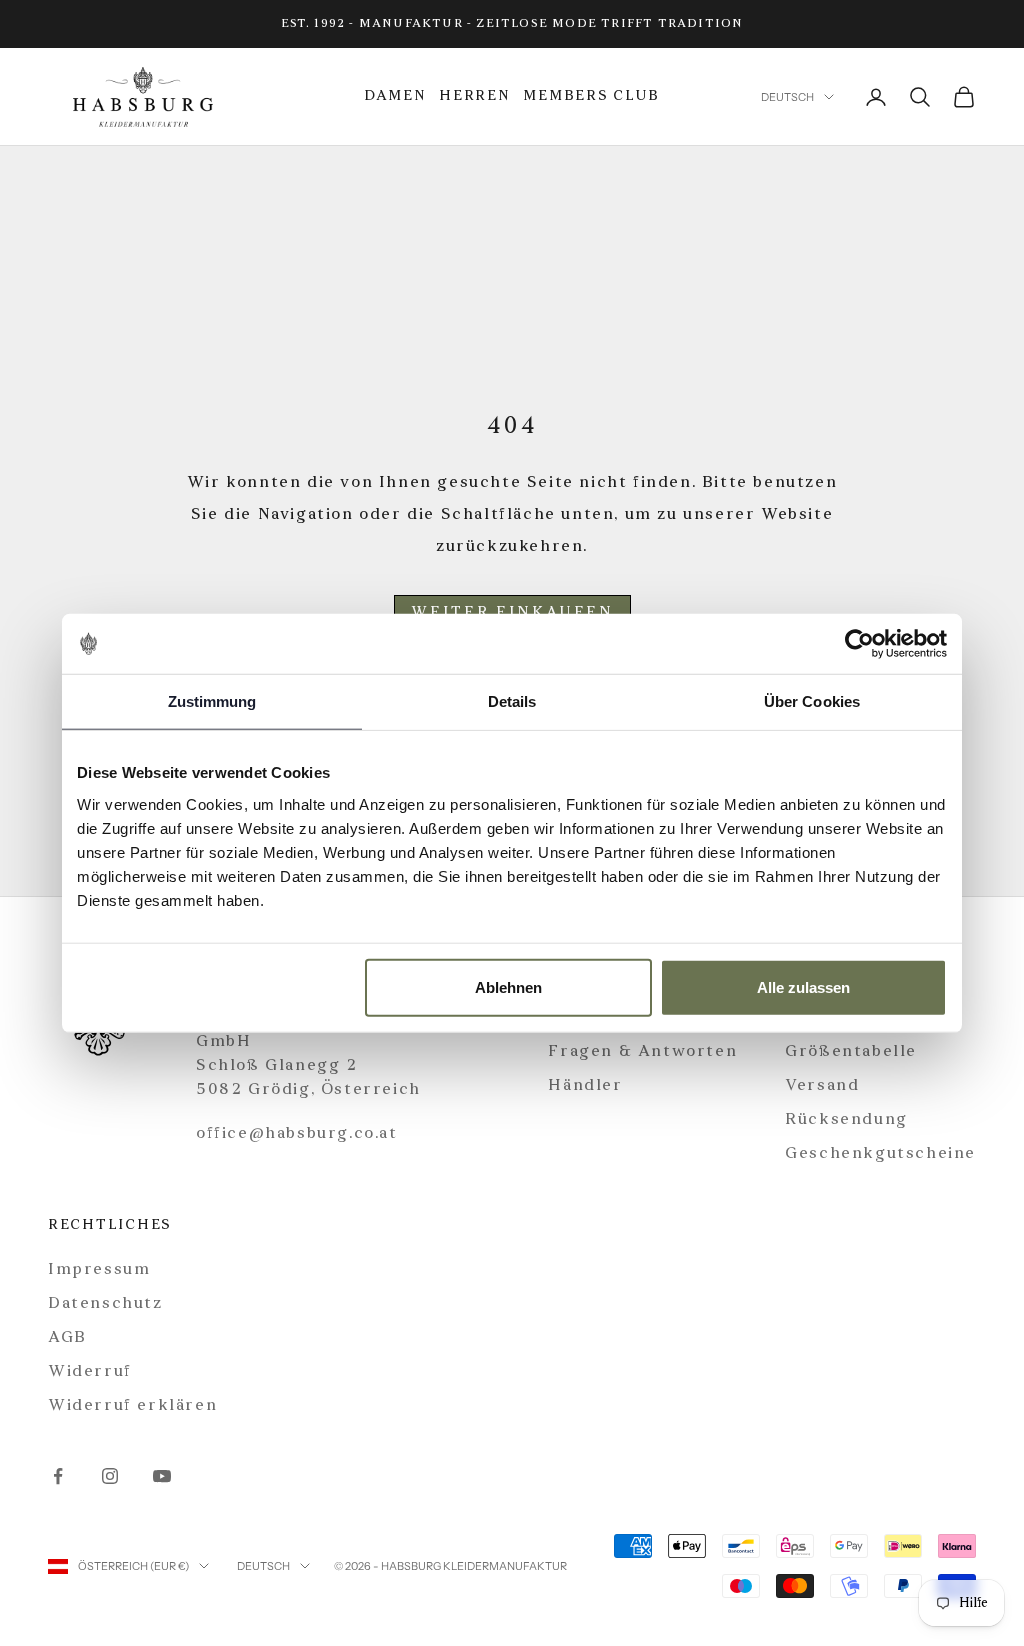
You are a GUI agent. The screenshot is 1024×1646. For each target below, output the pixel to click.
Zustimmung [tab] (212, 701)
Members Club (591, 96)
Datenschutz (105, 1304)
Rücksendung (846, 1120)
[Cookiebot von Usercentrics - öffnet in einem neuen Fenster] (859, 644)
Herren (474, 96)
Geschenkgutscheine (880, 1154)
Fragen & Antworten (642, 1052)
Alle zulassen (803, 986)
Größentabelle (851, 1052)
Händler (585, 1086)
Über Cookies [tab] (812, 701)
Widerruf (90, 1372)
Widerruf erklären (132, 1406)
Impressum (99, 1270)
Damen (395, 96)
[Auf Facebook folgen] (58, 1476)
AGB (67, 1338)
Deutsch (787, 97)
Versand (822, 1086)
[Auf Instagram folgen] (110, 1476)
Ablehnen (508, 986)
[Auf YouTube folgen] (162, 1476)
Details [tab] (512, 701)
